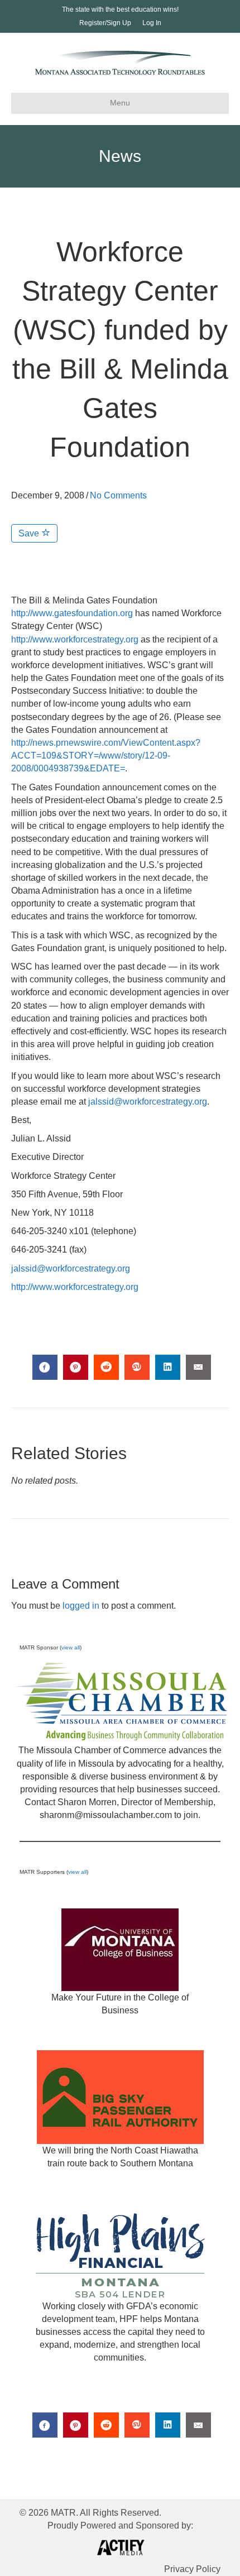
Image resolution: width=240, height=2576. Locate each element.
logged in (81, 1606)
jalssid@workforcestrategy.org (148, 1102)
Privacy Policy (192, 2569)
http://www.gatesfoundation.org (72, 613)
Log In (152, 23)
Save (30, 533)
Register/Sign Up (105, 23)
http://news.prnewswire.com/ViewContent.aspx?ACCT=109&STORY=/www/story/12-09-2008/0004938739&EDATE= (106, 755)
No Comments (118, 495)
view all (71, 1647)
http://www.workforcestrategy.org (75, 639)
